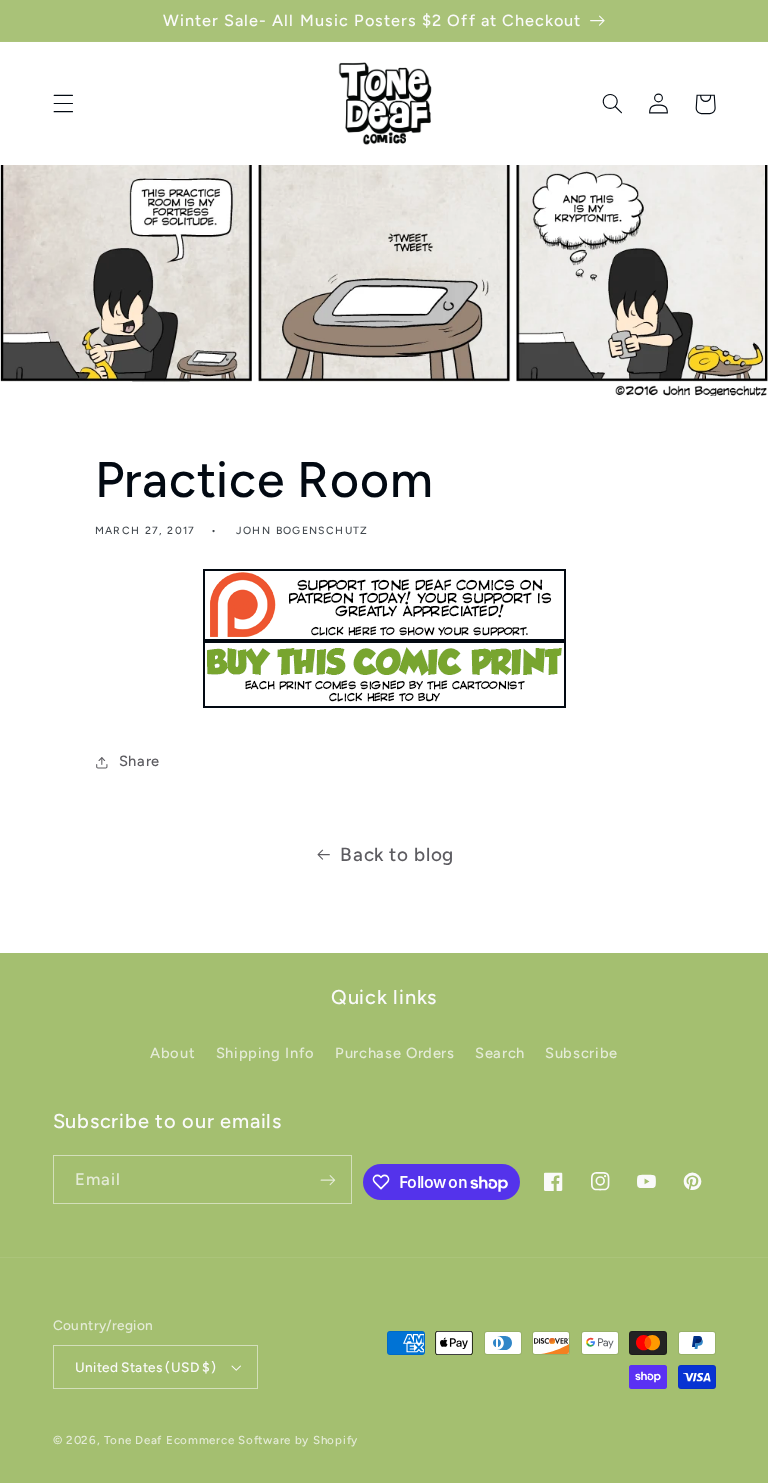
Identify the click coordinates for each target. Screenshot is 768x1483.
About (172, 1053)
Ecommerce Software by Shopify (262, 1440)
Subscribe (581, 1053)
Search (500, 1053)
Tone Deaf (133, 1440)
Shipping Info (265, 1053)
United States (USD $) (146, 1367)
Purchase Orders (394, 1053)
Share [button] (139, 761)
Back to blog (397, 854)
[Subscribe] (328, 1179)
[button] (63, 104)
